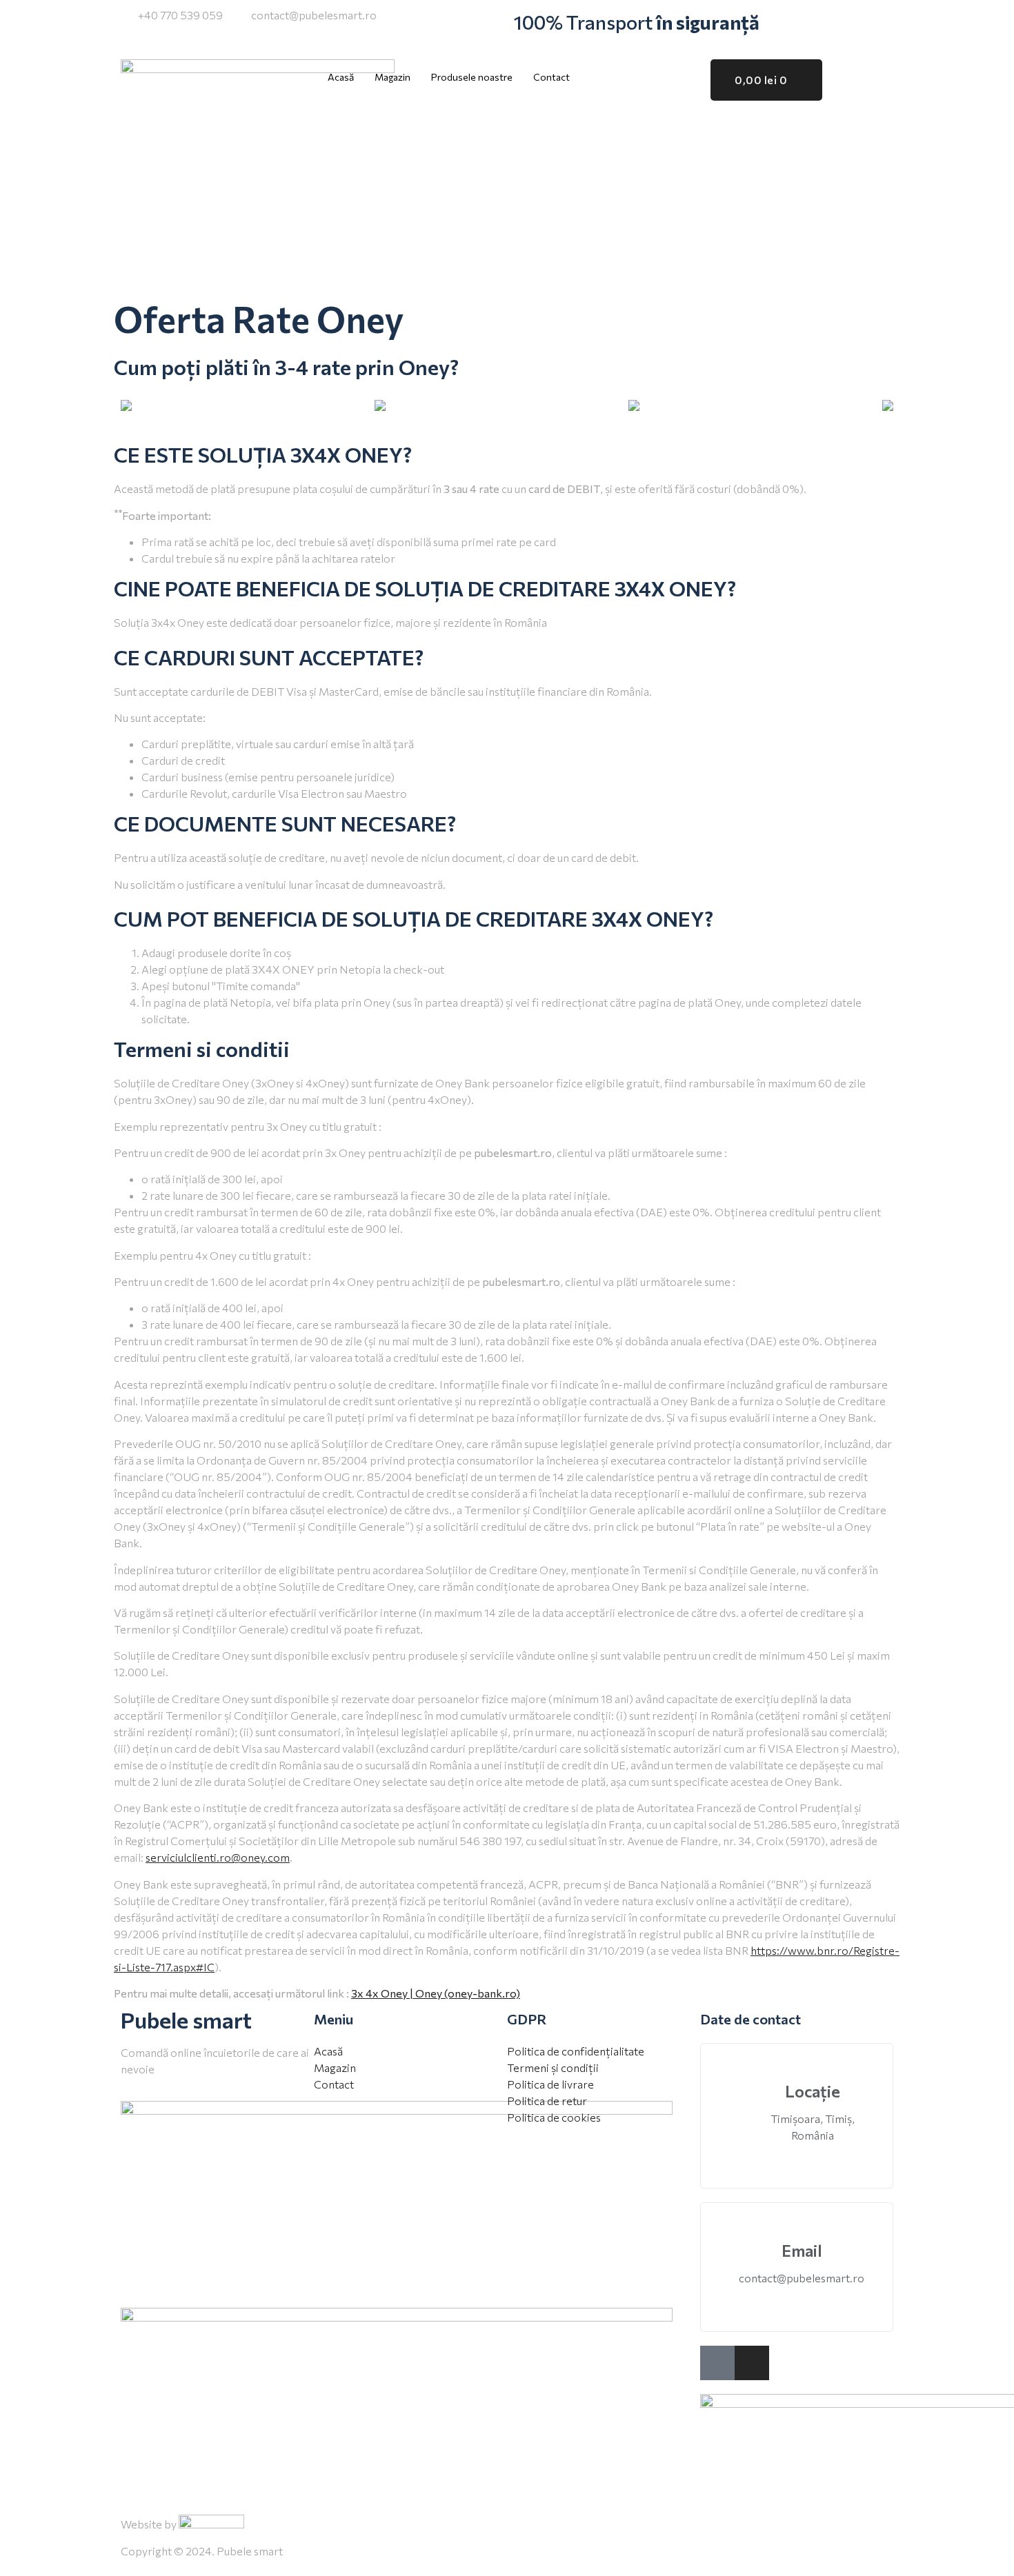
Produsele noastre (472, 77)
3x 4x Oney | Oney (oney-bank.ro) (436, 1993)
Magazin (392, 77)
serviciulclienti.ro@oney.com (218, 1857)
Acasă (341, 77)
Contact (551, 77)
